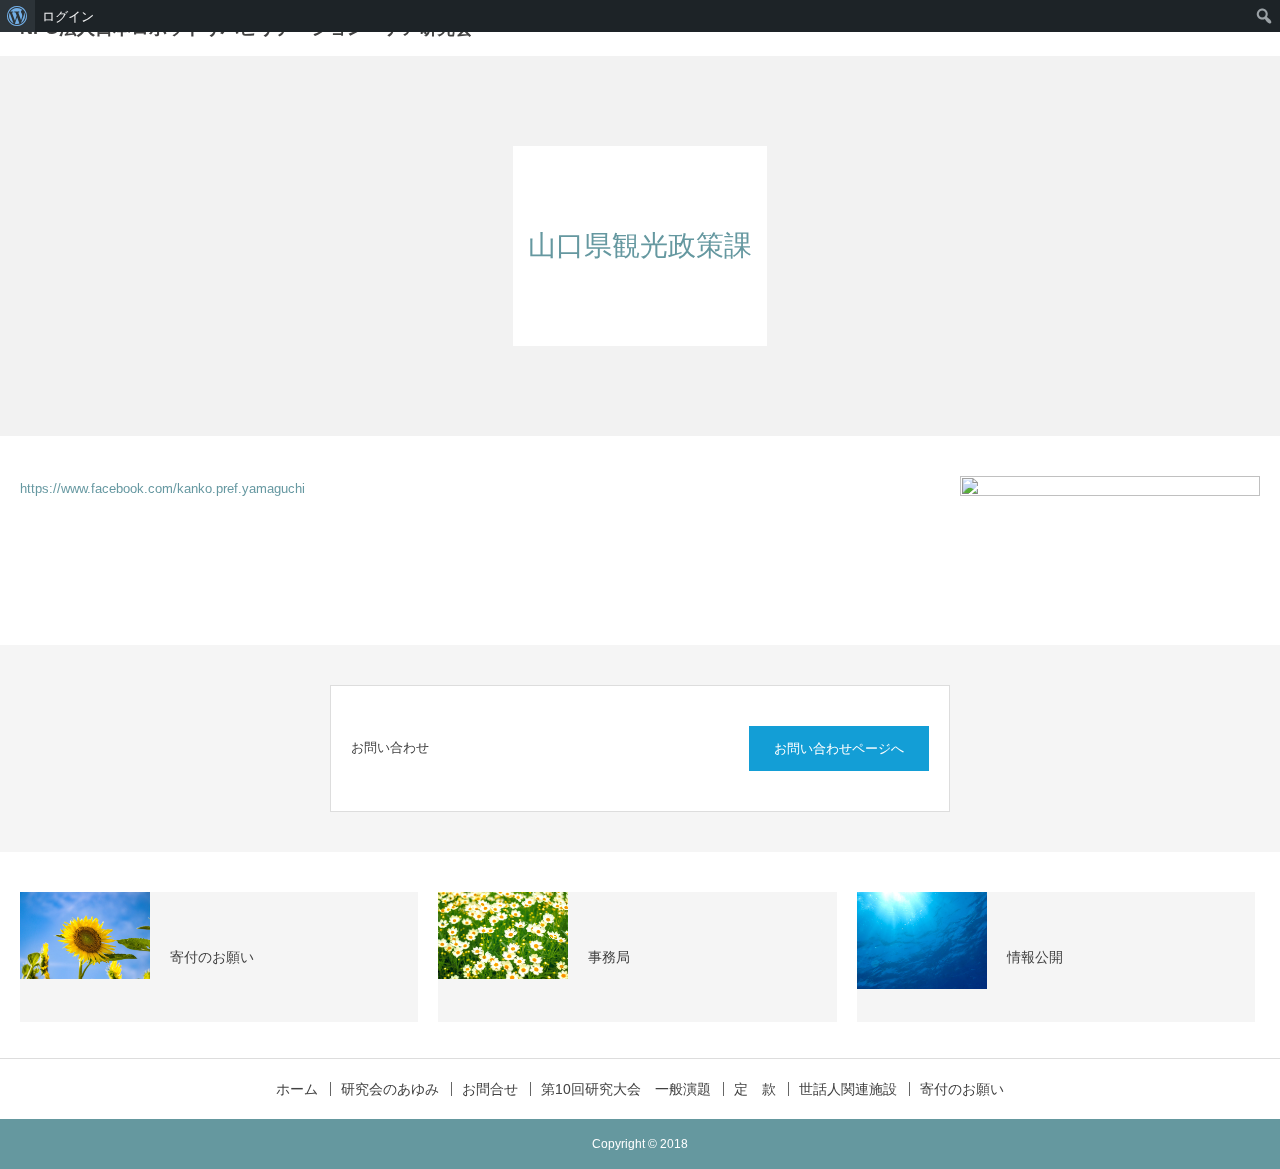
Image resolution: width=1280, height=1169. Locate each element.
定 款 (755, 1089)
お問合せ (490, 1089)
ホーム (297, 1089)
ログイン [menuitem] (68, 16)
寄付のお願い (962, 1089)
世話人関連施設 (848, 1089)
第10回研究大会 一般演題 (626, 1089)
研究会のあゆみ (390, 1089)
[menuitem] (17, 16)
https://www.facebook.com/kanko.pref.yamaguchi (162, 488)
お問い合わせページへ (839, 748)
